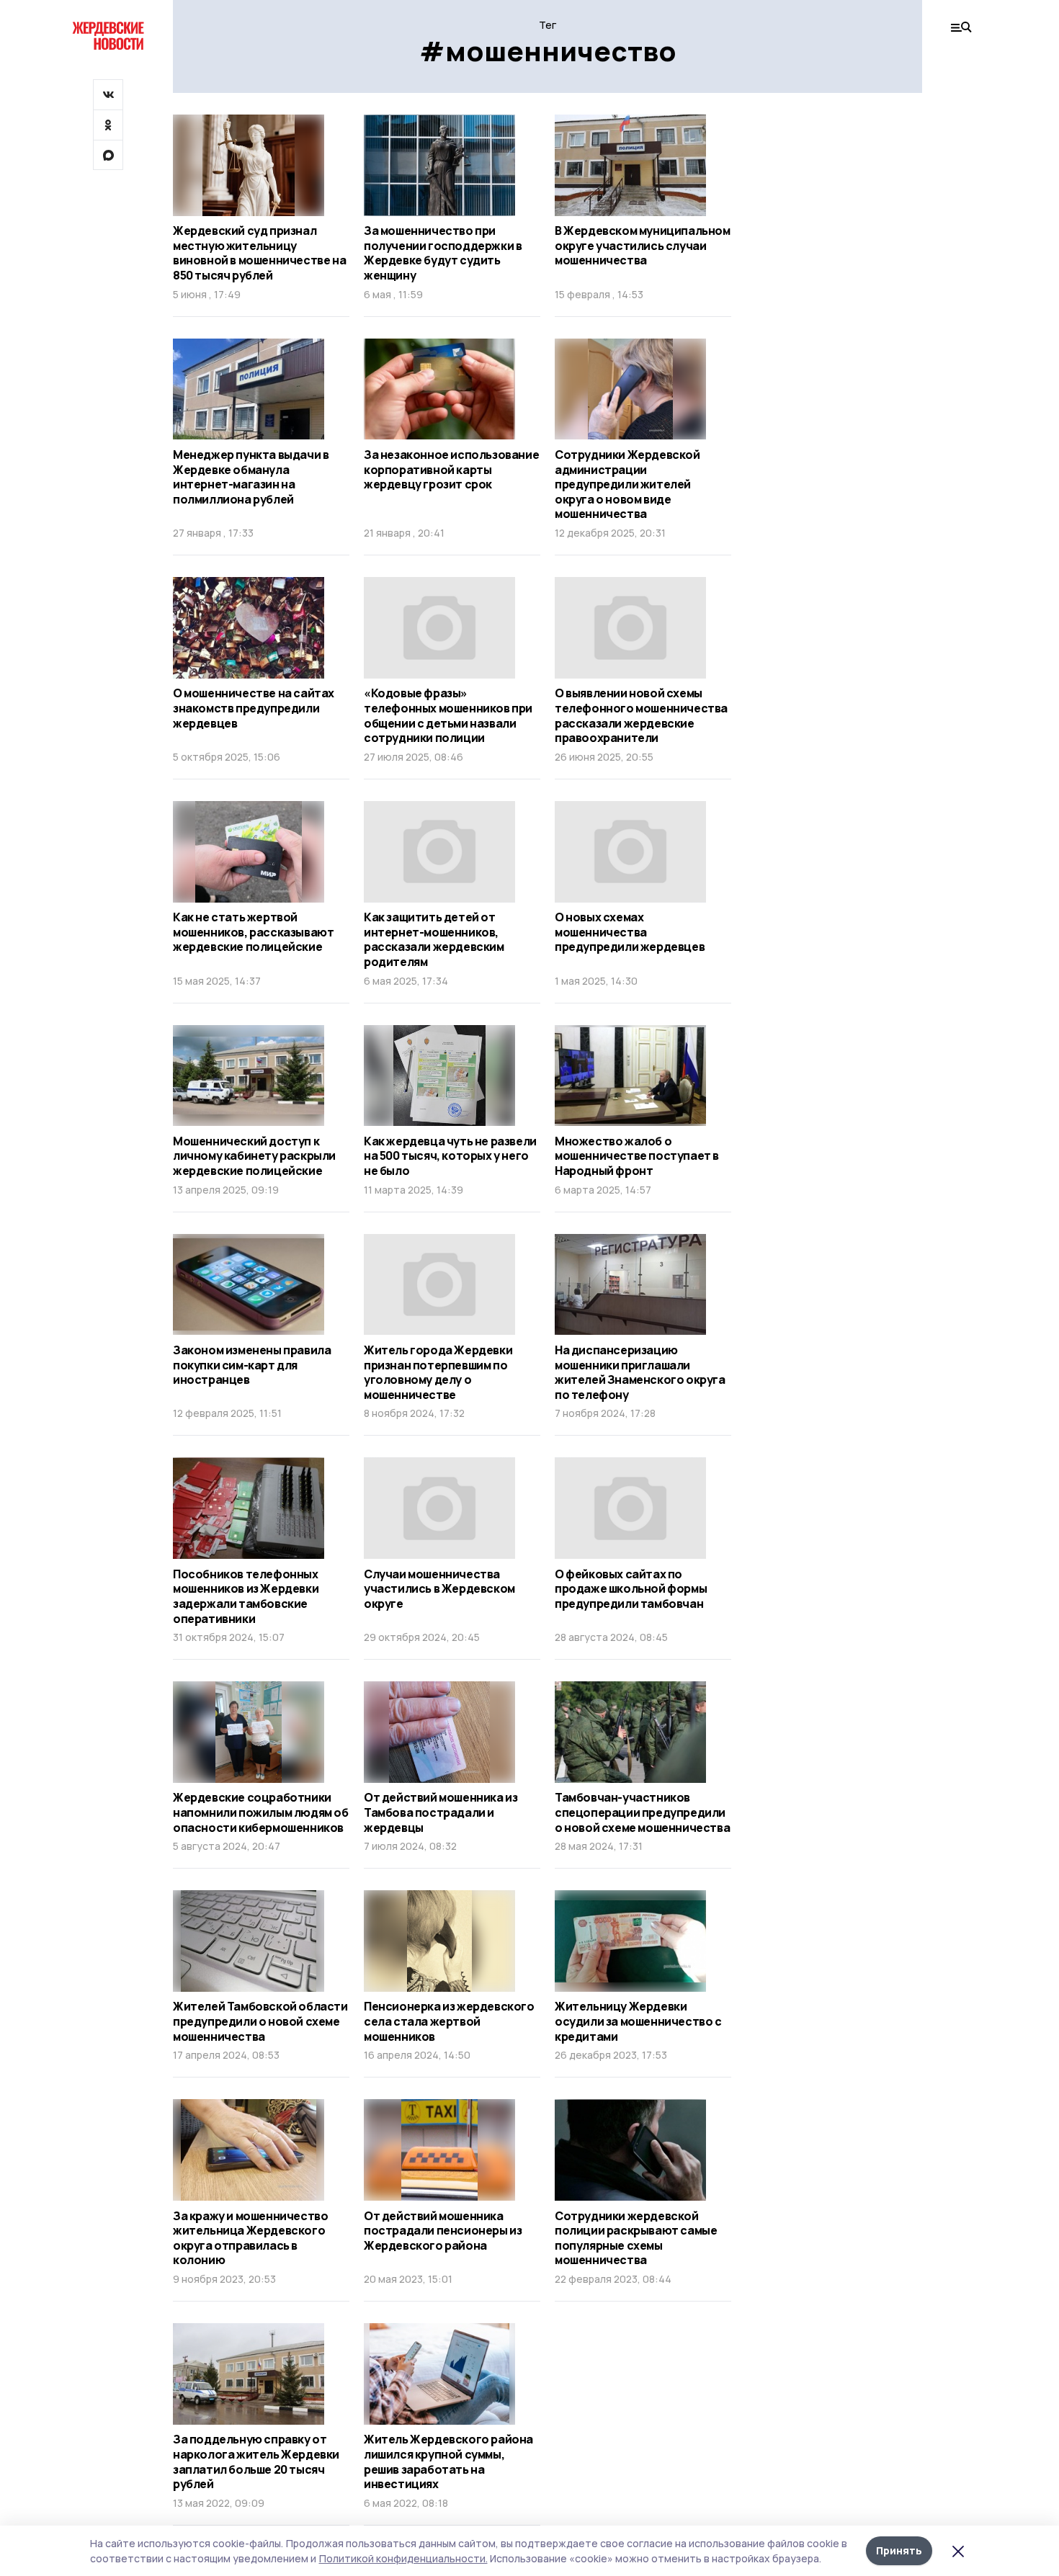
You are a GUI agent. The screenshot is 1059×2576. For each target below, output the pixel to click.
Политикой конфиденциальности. (403, 2558)
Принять (899, 2550)
